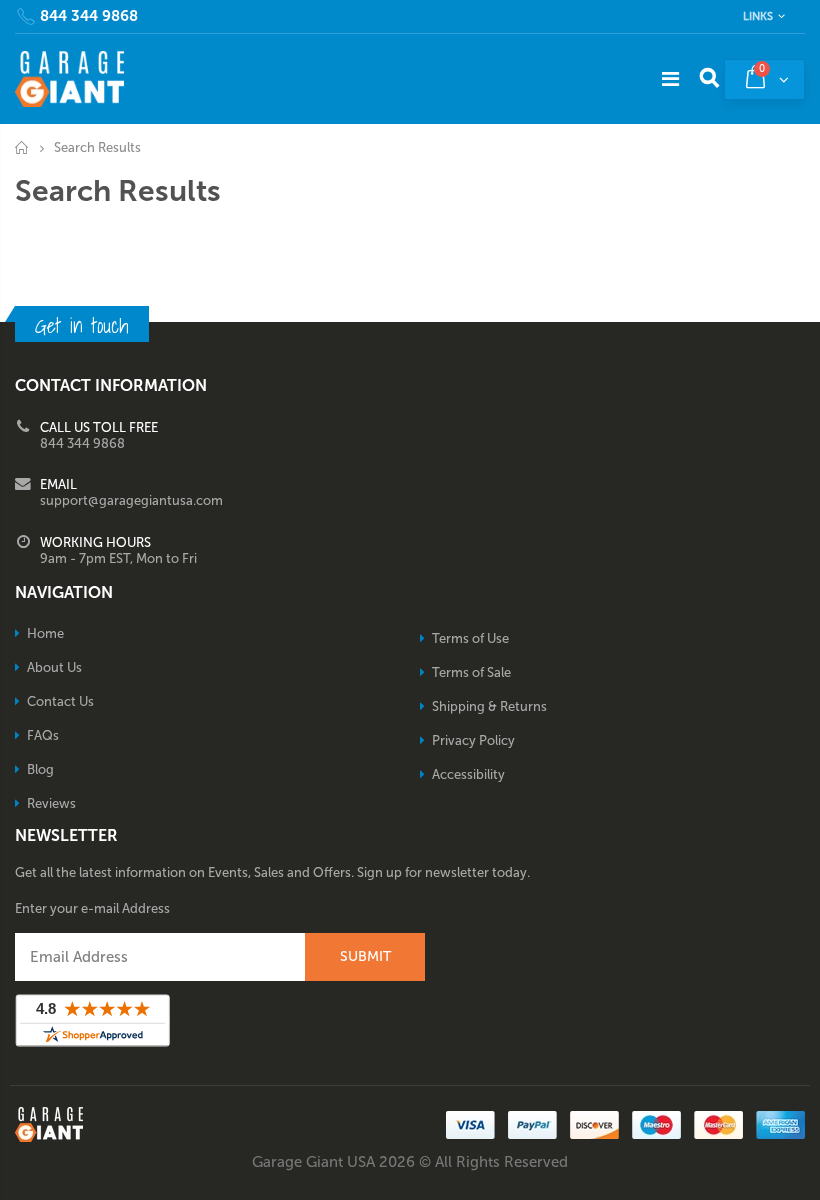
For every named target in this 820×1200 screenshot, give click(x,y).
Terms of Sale (471, 672)
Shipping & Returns (489, 706)
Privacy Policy (473, 740)
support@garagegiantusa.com (131, 500)
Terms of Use (470, 638)
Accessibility (468, 774)
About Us (54, 667)
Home (22, 147)
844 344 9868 (89, 16)
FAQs (43, 735)
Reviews (51, 803)
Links (758, 16)
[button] (819, 1193)
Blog (40, 769)
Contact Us (60, 701)
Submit (365, 956)
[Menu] (670, 79)
